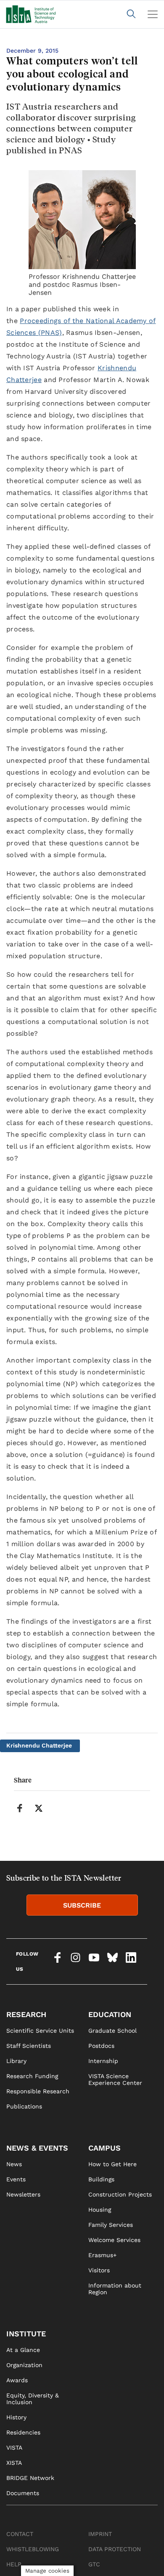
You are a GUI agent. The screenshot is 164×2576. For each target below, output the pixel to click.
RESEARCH (26, 2014)
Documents (23, 2493)
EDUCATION (110, 2014)
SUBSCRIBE (82, 1905)
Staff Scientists (29, 2046)
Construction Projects (120, 2194)
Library (16, 2061)
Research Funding (32, 2076)
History (16, 2417)
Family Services (111, 2225)
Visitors (99, 2270)
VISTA (14, 2448)
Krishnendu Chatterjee (39, 1745)
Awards (17, 2380)
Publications (24, 2106)
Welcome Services (114, 2240)
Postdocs (101, 2046)
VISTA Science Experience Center (115, 2079)
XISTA (14, 2463)
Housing (100, 2210)
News (14, 2164)
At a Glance (23, 2350)
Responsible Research (38, 2091)
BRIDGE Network (30, 2478)
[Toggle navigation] (153, 14)
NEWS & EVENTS (37, 2148)
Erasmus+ (102, 2255)
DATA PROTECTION (115, 2549)
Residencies (23, 2432)
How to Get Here (112, 2164)
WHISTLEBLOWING (33, 2549)
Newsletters (23, 2194)
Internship (103, 2061)
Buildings (101, 2179)
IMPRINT (100, 2534)
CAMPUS (104, 2148)
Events (16, 2179)
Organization (24, 2365)
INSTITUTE (26, 2334)
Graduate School (112, 2031)
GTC (94, 2564)
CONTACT (20, 2534)
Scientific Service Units (40, 2031)
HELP (14, 2564)
